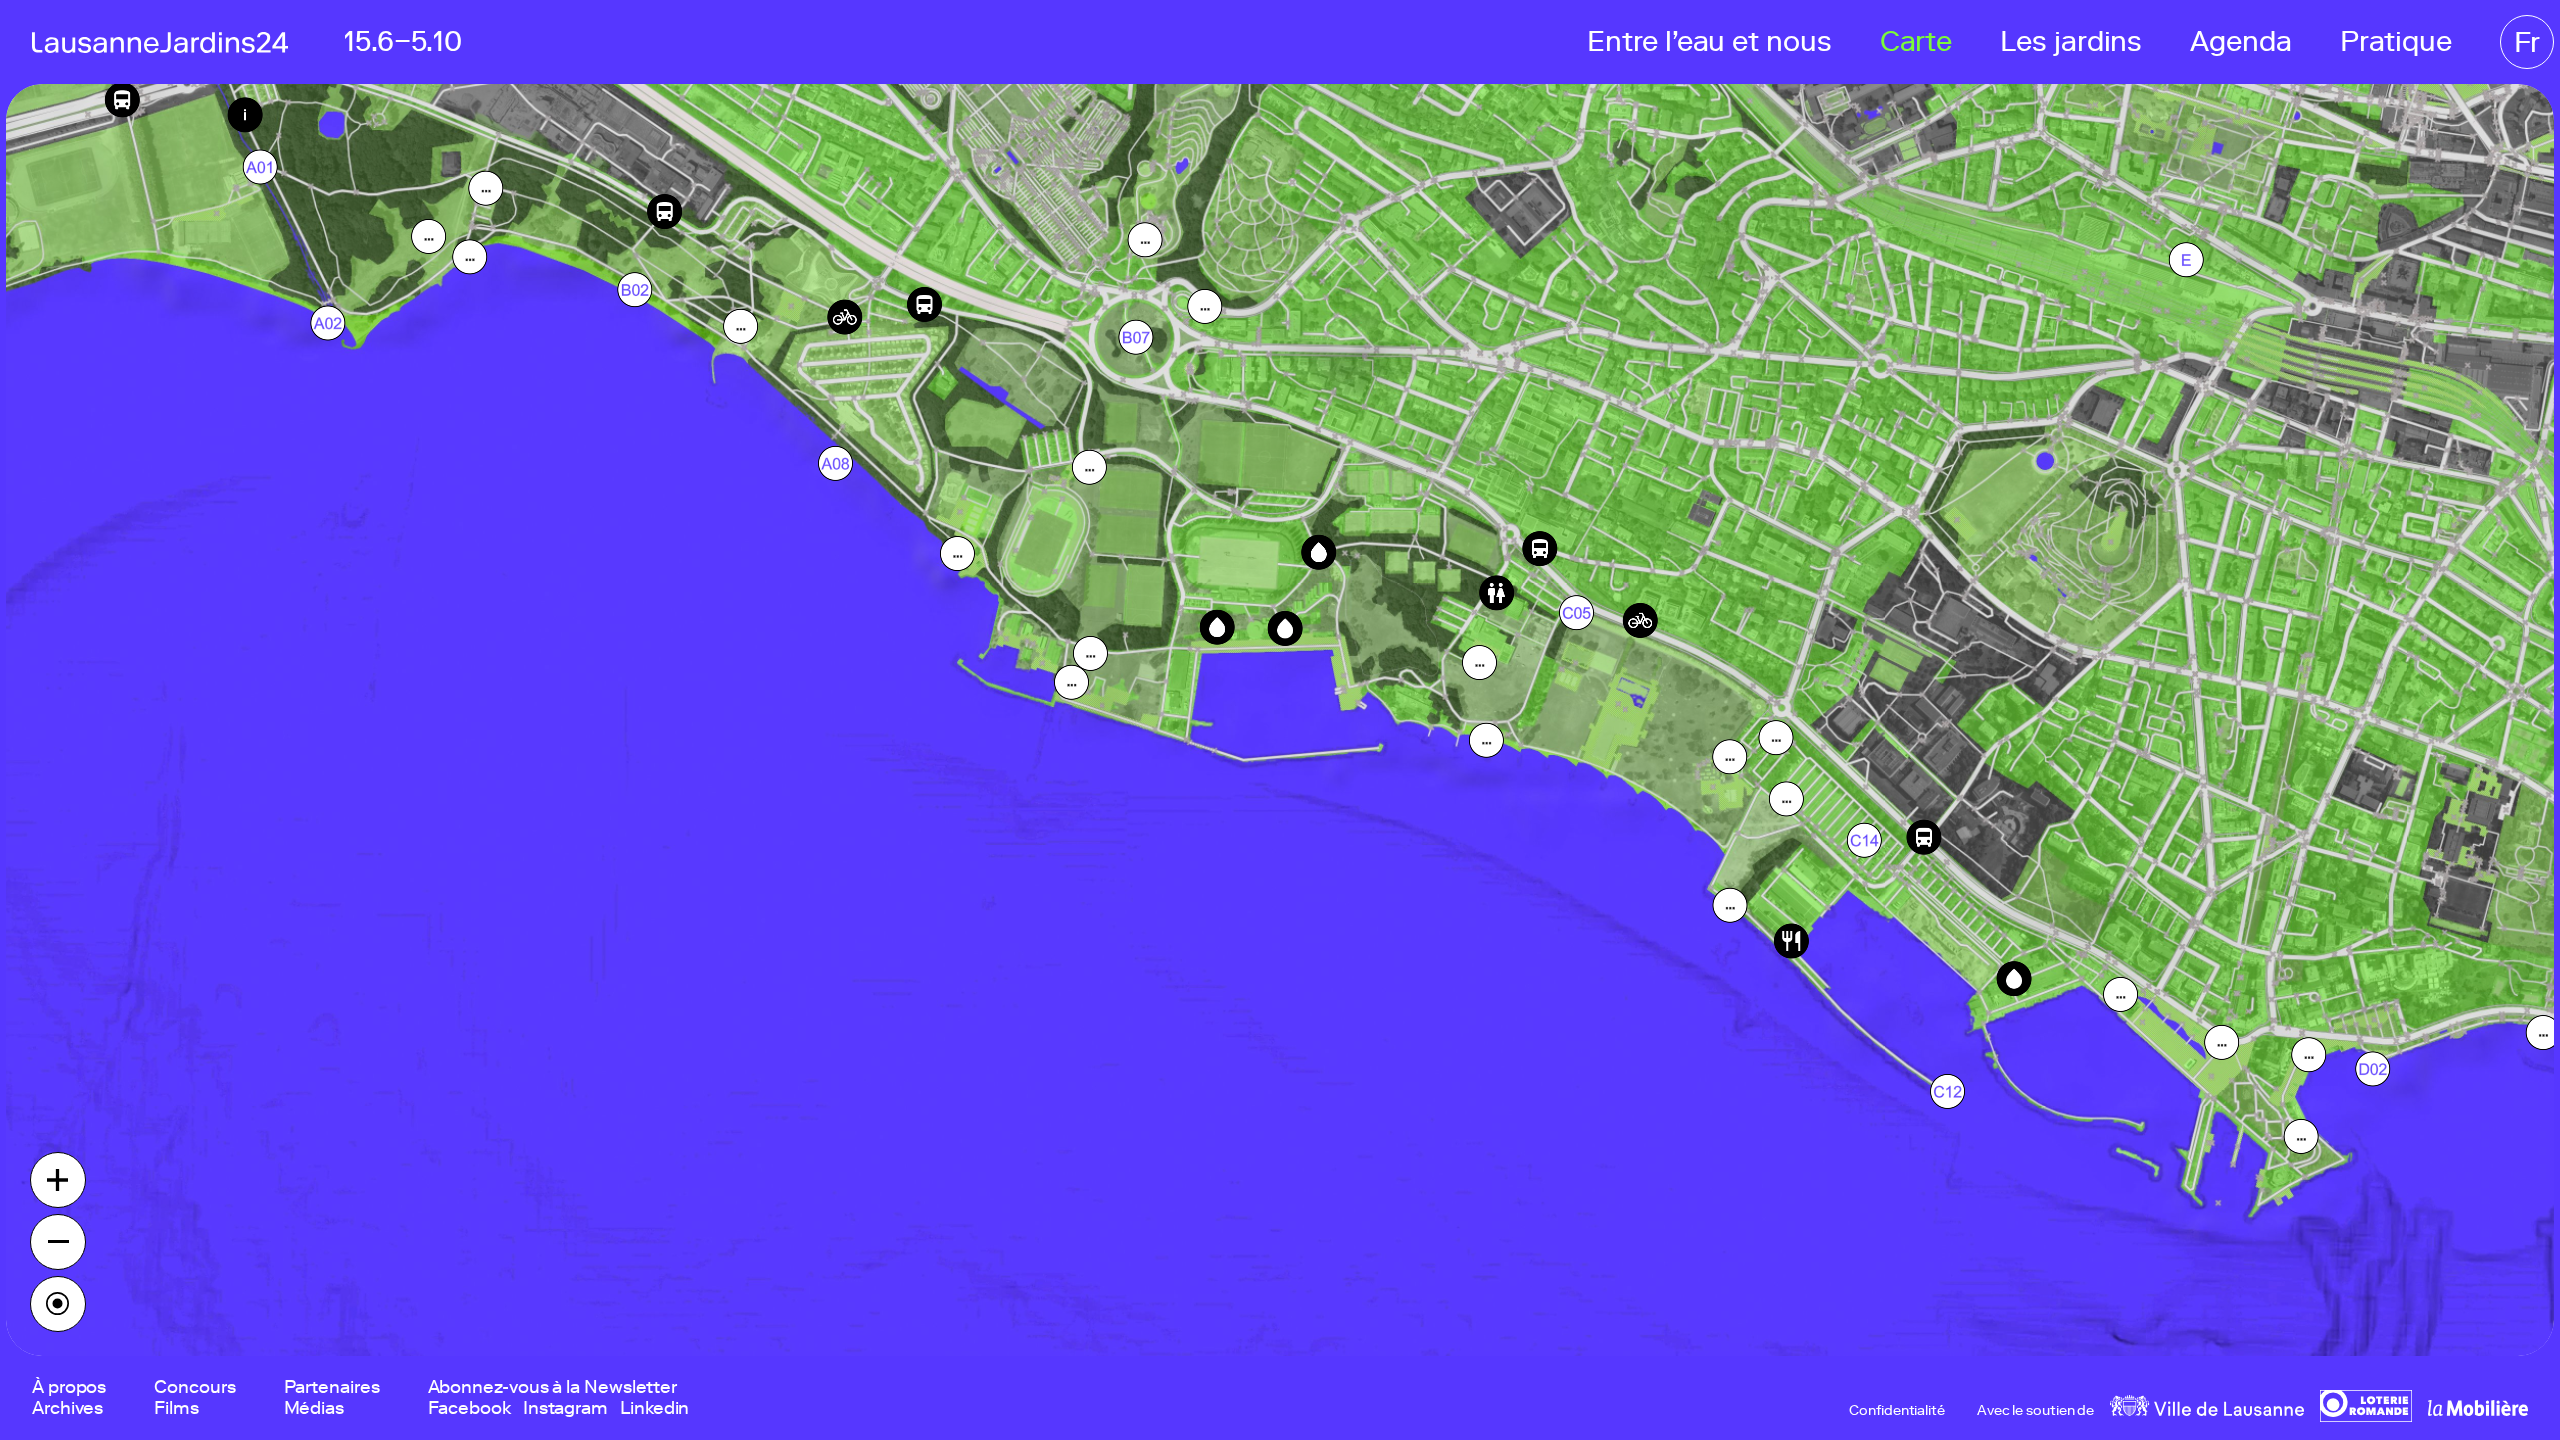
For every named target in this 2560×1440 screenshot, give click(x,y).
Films (176, 1408)
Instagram (565, 1408)
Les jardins (2071, 41)
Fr (2527, 42)
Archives (67, 1408)
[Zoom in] (58, 1180)
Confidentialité (1897, 1411)
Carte (1916, 41)
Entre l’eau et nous (1709, 41)
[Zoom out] (58, 1242)
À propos (69, 1387)
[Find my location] (58, 1304)
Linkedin (654, 1408)
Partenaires (332, 1387)
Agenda (2240, 41)
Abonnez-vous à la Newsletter (552, 1387)
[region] (1280, 720)
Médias (314, 1408)
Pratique (2396, 41)
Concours (194, 1387)
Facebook (469, 1408)
